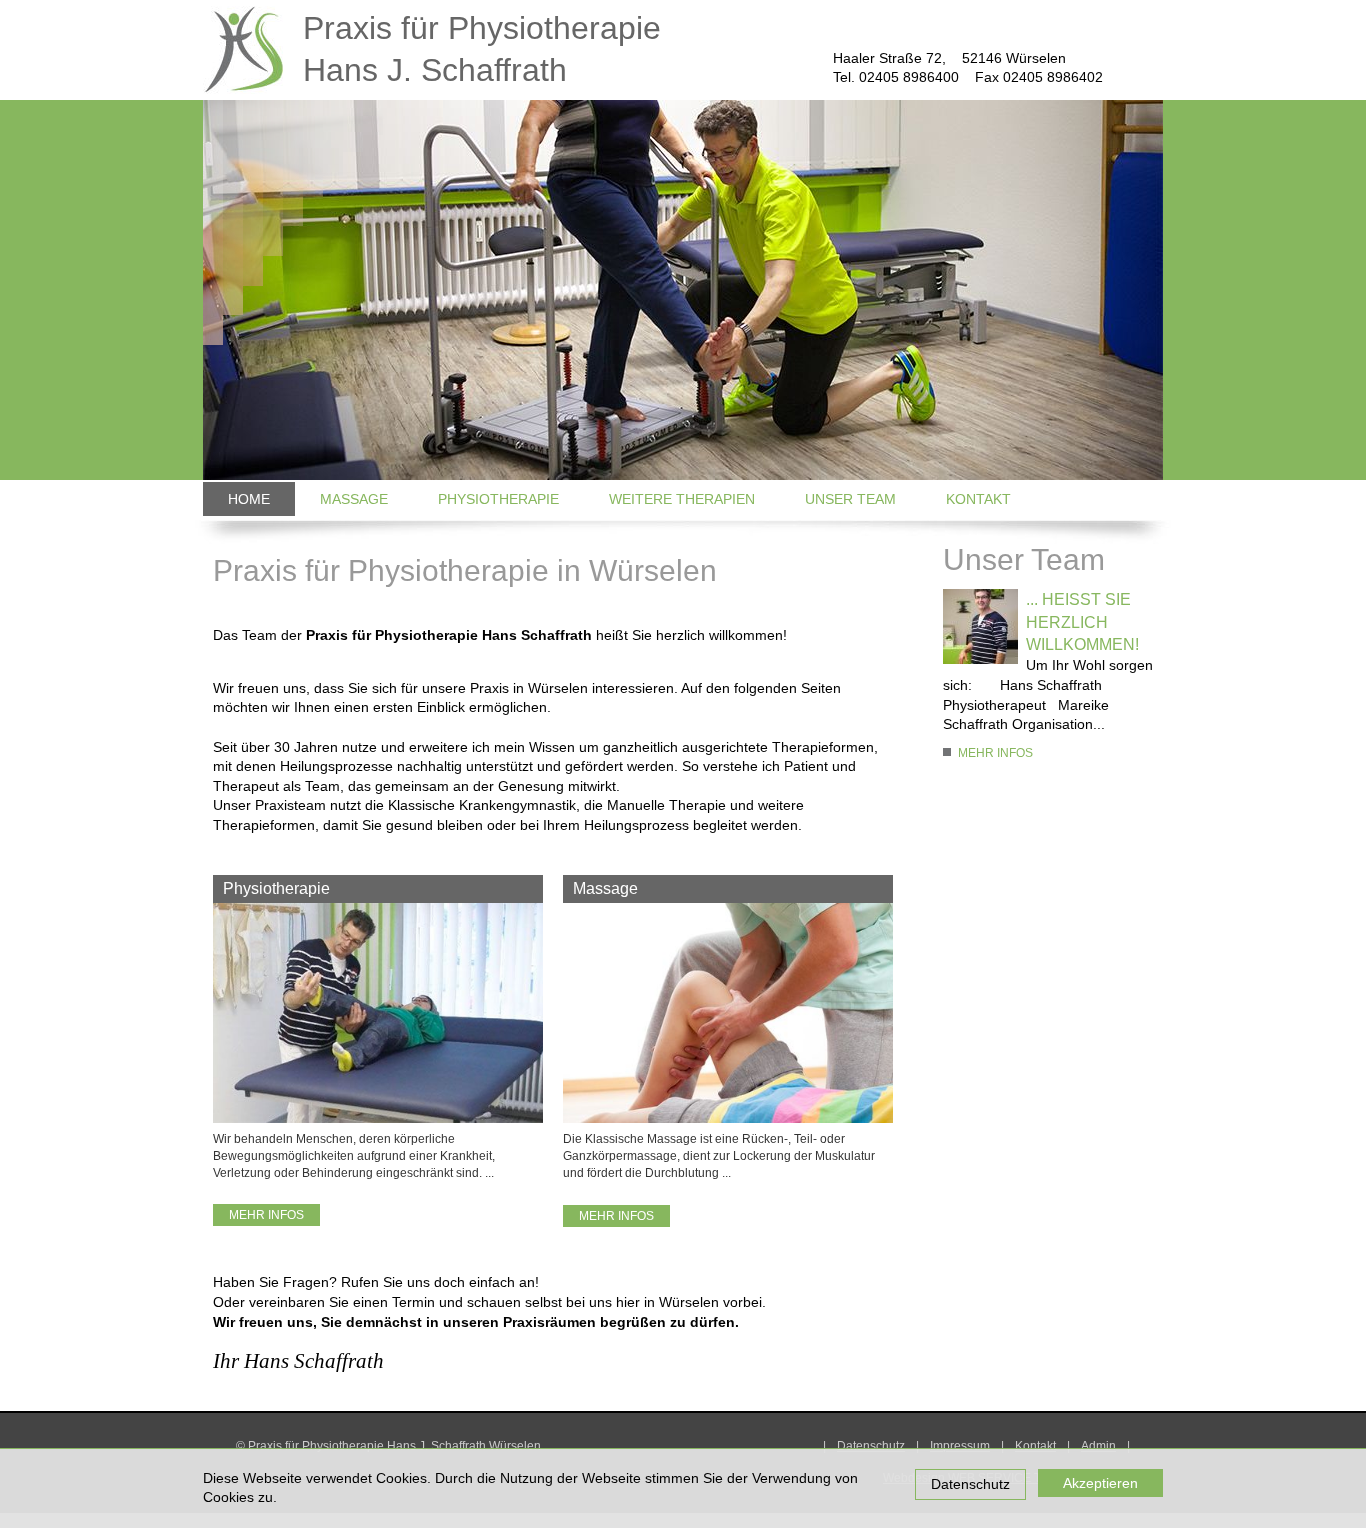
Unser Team (850, 499)
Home (249, 499)
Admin (1098, 1446)
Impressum (960, 1446)
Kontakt (978, 499)
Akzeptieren (1100, 1483)
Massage (354, 499)
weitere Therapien (682, 499)
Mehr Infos (266, 1215)
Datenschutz (970, 1484)
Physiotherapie (498, 499)
